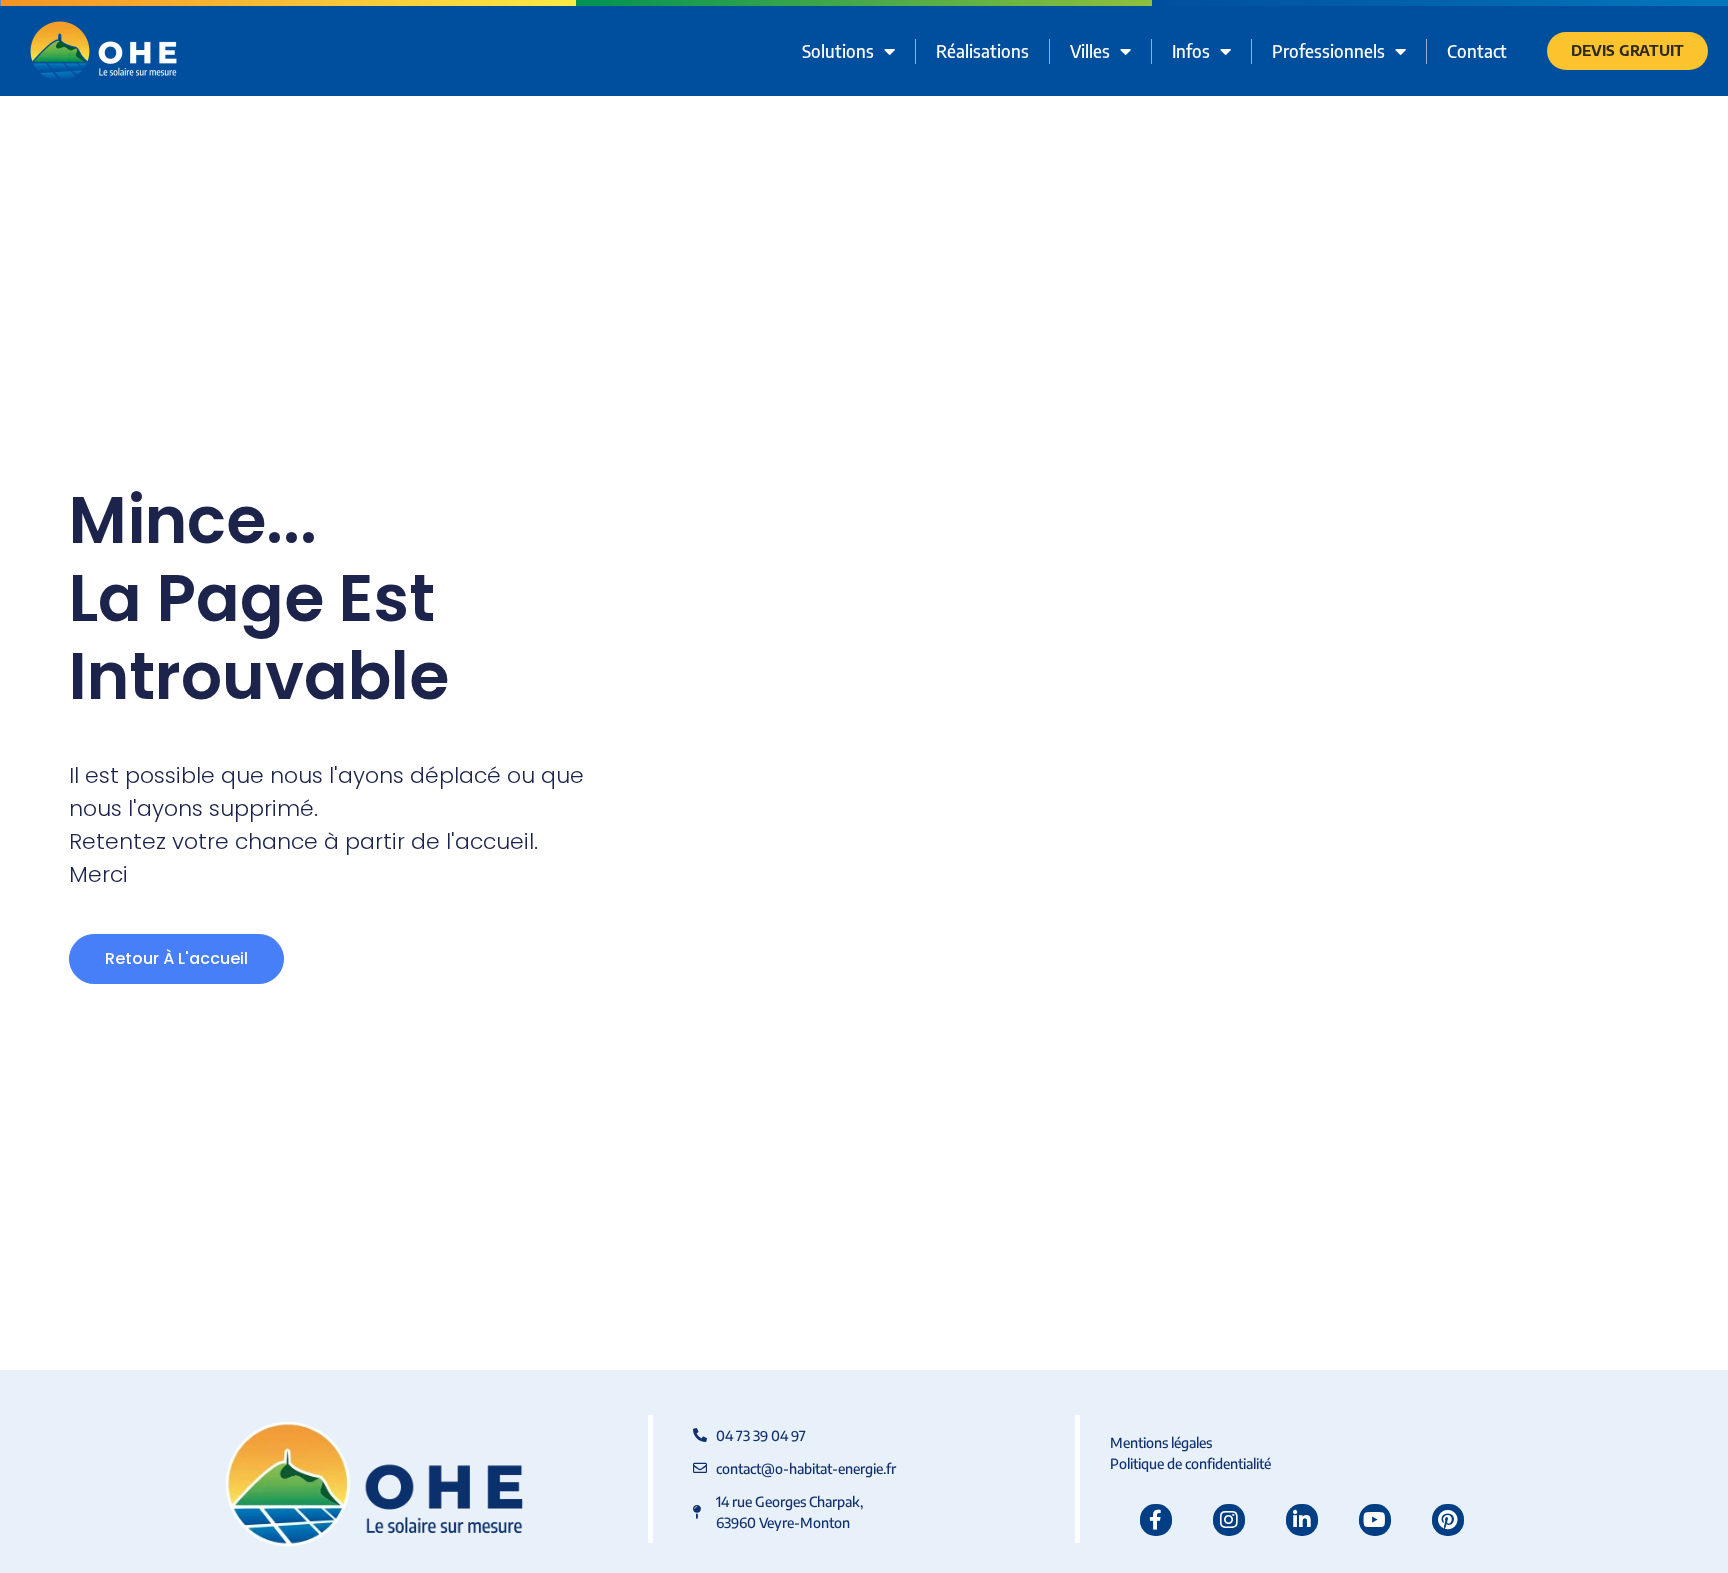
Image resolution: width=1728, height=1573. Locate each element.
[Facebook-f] (1156, 1520)
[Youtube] (1375, 1520)
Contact (1477, 50)
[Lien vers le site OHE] (103, 51)
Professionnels (1328, 50)
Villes (1090, 50)
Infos (1191, 50)
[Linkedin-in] (1302, 1520)
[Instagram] (1229, 1520)
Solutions (838, 50)
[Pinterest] (1448, 1520)
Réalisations (982, 50)
